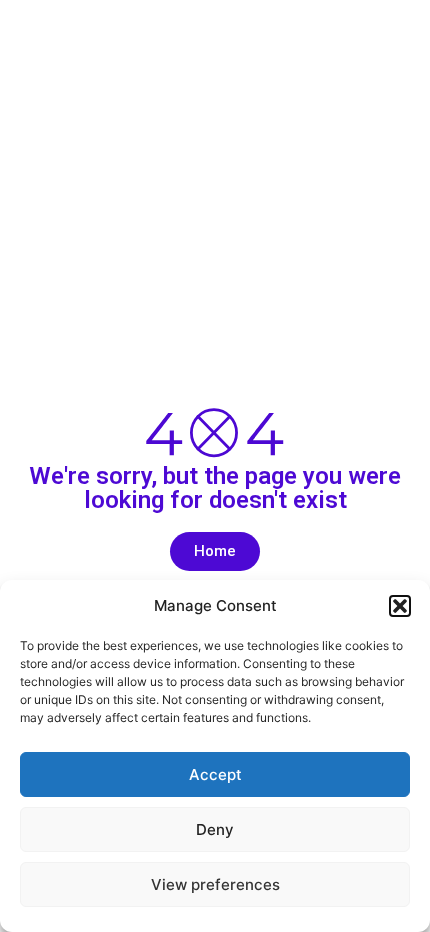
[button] (400, 606)
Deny (215, 829)
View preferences (215, 884)
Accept (215, 774)
